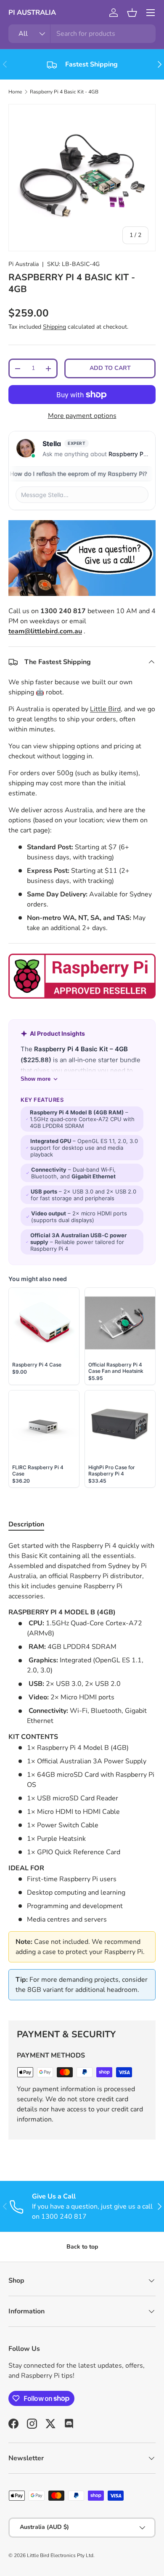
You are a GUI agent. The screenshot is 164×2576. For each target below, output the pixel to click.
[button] (132, 13)
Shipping (54, 327)
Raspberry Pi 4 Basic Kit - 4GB (64, 92)
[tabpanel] (82, 1774)
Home (15, 92)
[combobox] (82, 34)
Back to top (82, 2247)
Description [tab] (26, 1524)
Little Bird (105, 709)
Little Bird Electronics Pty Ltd (60, 2555)
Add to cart (110, 368)
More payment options (82, 416)
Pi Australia (24, 264)
